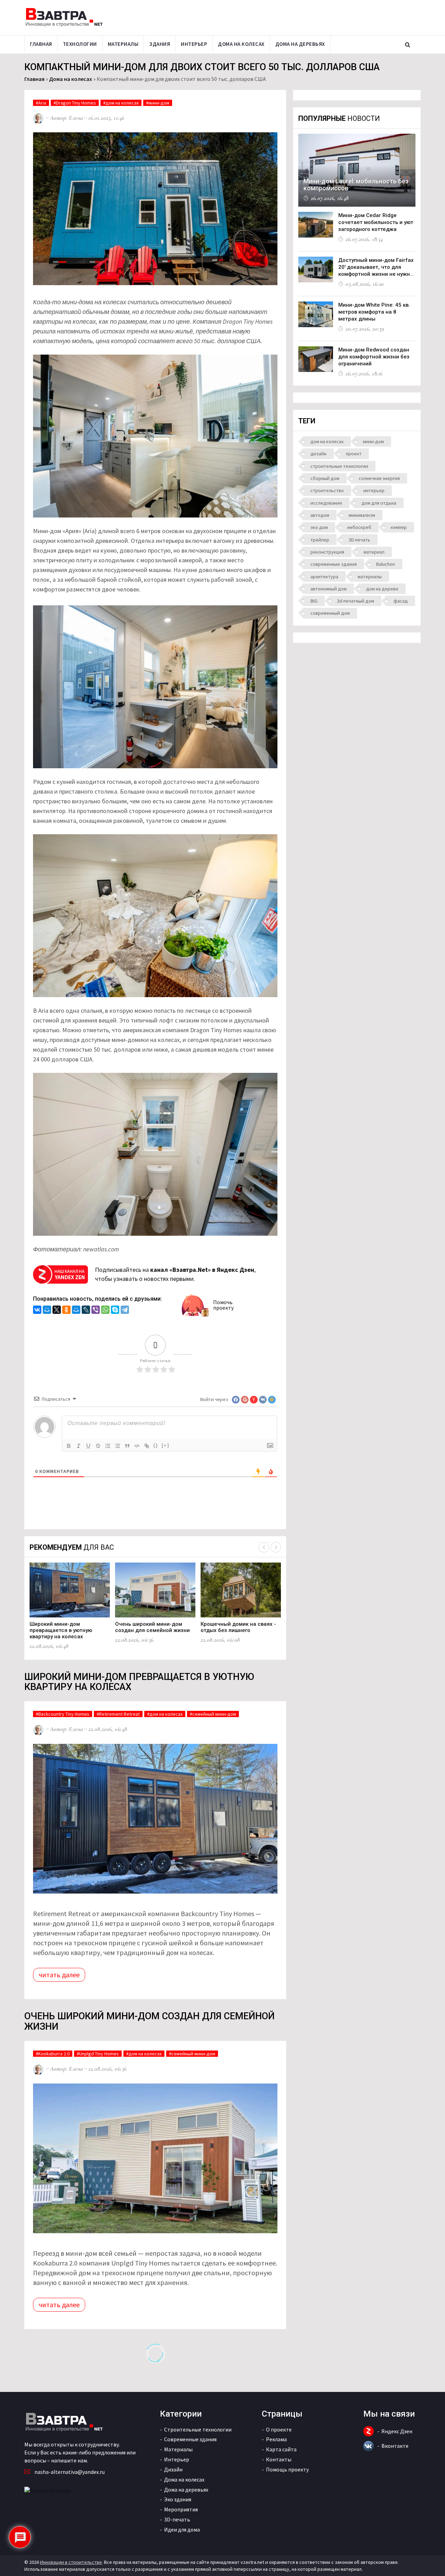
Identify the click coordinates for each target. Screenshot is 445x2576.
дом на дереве (382, 589)
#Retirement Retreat (118, 1714)
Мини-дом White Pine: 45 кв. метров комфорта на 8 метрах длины (374, 312)
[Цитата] (127, 1446)
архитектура (324, 577)
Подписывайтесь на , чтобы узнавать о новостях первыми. (175, 1274)
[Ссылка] (147, 1446)
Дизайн (173, 2469)
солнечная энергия (379, 478)
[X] (57, 1311)
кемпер (399, 527)
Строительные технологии (198, 2429)
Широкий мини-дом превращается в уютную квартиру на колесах (61, 1630)
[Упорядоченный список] (108, 1446)
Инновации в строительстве (71, 2562)
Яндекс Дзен (397, 2431)
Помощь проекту (287, 2469)
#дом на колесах (121, 103)
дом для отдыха (379, 503)
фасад (401, 601)
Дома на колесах (241, 44)
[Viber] (96, 1311)
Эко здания (178, 2499)
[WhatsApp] (105, 1311)
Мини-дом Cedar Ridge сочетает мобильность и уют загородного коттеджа (376, 222)
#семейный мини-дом (213, 1714)
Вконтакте (395, 2446)
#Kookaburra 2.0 (53, 2054)
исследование (326, 503)
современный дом (330, 613)
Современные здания (190, 2439)
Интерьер (194, 44)
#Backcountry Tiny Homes (63, 1714)
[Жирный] (69, 1446)
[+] (165, 1445)
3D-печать (359, 540)
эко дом (319, 527)
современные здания (334, 564)
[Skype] (115, 1311)
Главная (41, 44)
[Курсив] (79, 1446)
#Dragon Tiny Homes (75, 103)
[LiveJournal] (86, 1311)
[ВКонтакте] (37, 1311)
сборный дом (325, 478)
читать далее (59, 1975)
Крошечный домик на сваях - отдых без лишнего (238, 1627)
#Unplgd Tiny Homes (98, 2054)
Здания (160, 44)
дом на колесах (327, 441)
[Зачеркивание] (98, 1446)
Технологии (80, 44)
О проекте (279, 2429)
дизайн (318, 454)
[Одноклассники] (66, 1311)
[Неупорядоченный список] (118, 1446)
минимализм (362, 515)
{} (156, 1445)
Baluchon (386, 564)
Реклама (276, 2439)
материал (374, 552)
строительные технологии (339, 466)
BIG (314, 601)
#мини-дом (158, 103)
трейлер (320, 540)
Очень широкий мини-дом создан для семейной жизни (152, 1627)
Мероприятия (181, 2509)
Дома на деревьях (300, 44)
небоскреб (359, 527)
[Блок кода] (137, 1446)
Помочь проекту (223, 1305)
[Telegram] (125, 1311)
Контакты (279, 2459)
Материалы (123, 44)
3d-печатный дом (355, 601)
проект (354, 454)
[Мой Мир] (47, 1311)
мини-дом (373, 441)
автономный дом (329, 589)
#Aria (41, 103)
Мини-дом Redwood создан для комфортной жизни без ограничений (374, 357)
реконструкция (327, 552)
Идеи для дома (182, 2529)
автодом (320, 515)
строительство (327, 490)
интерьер (374, 490)
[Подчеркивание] (88, 1446)
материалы (370, 577)
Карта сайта (281, 2449)
